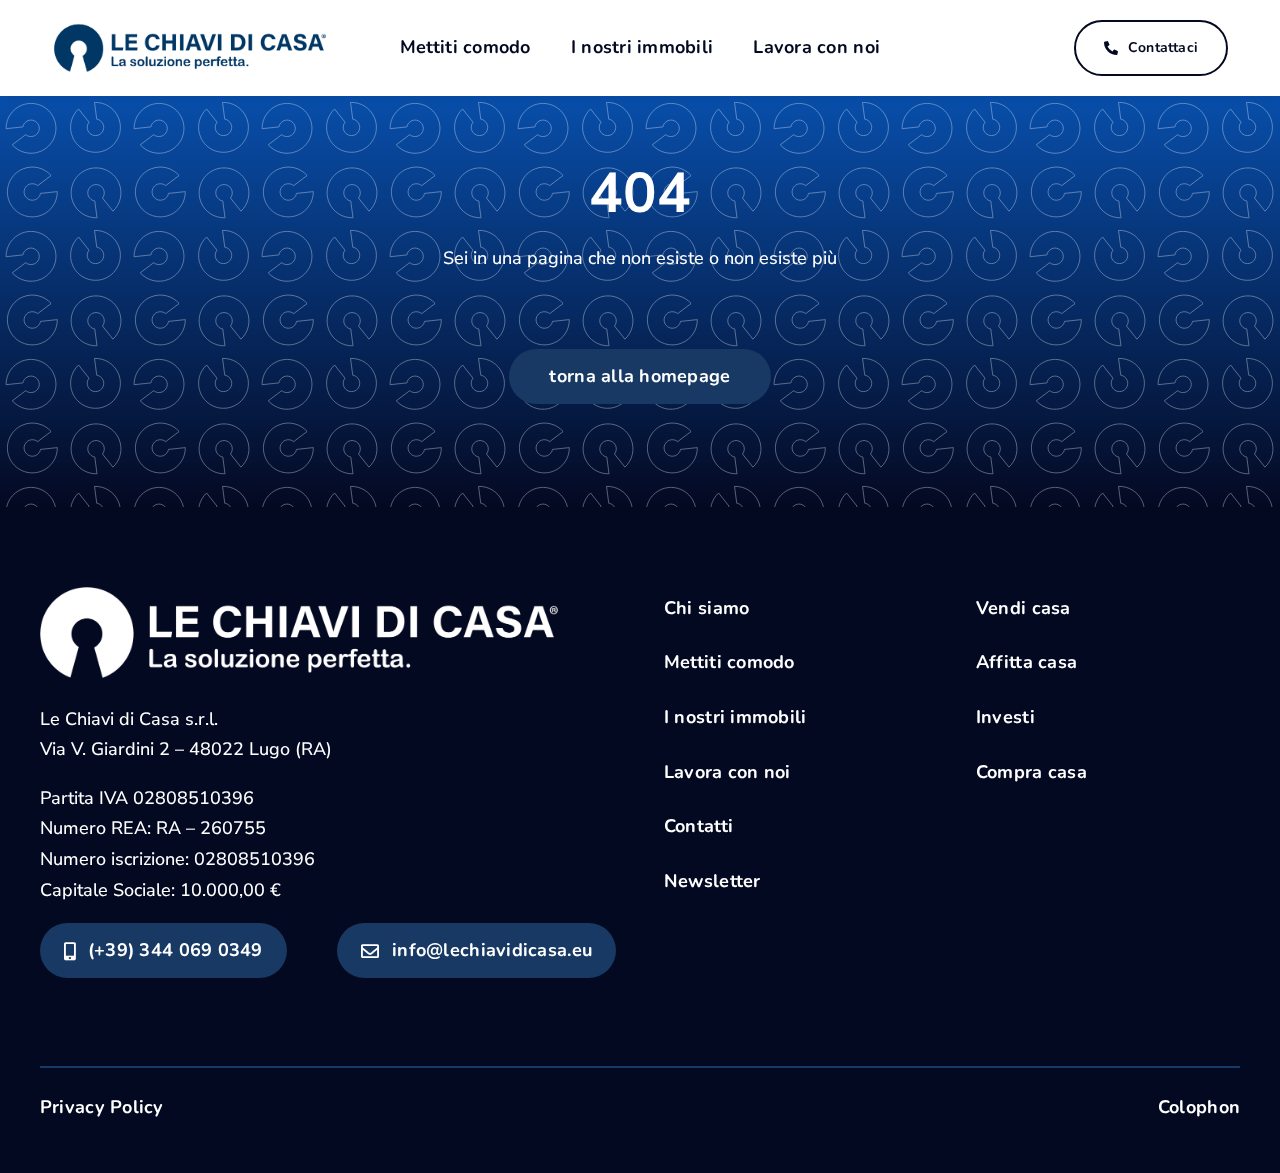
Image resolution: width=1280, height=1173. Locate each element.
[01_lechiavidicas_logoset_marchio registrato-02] (189, 23)
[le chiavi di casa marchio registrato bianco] (299, 596)
